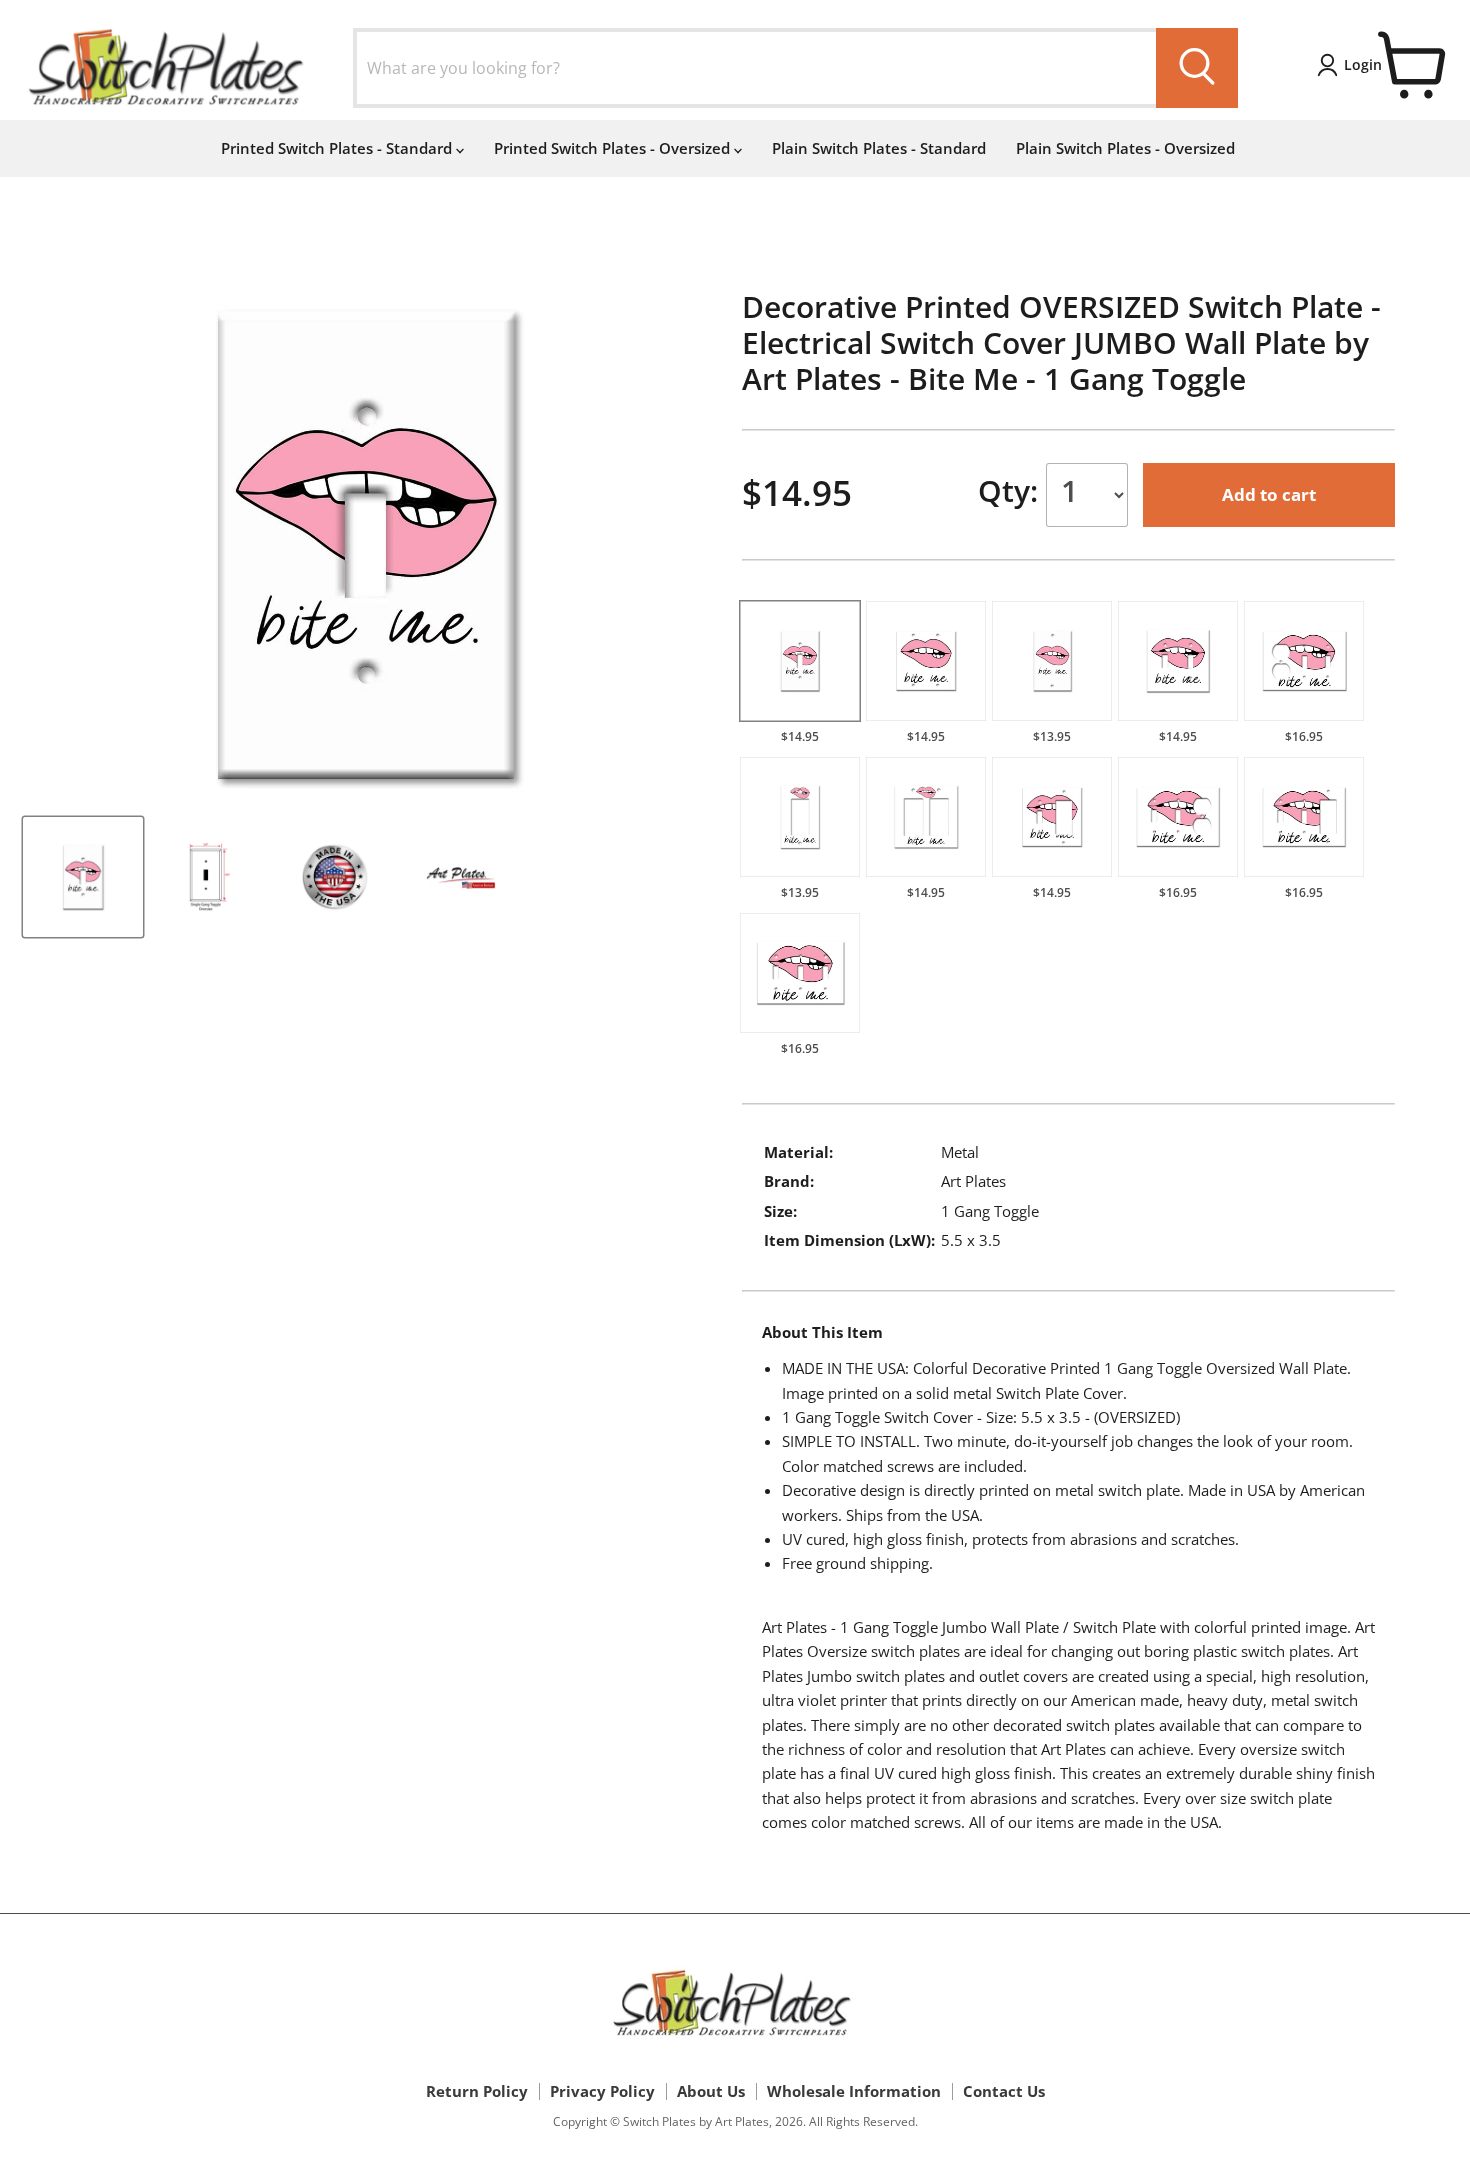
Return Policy (477, 2091)
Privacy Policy (602, 2091)
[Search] (1197, 68)
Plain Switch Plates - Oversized (1125, 148)
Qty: (1012, 490)
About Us (711, 2091)
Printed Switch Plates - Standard (338, 148)
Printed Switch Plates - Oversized (614, 148)
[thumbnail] (83, 877)
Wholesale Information (854, 2091)
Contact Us (1004, 2091)
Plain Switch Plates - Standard (879, 148)
